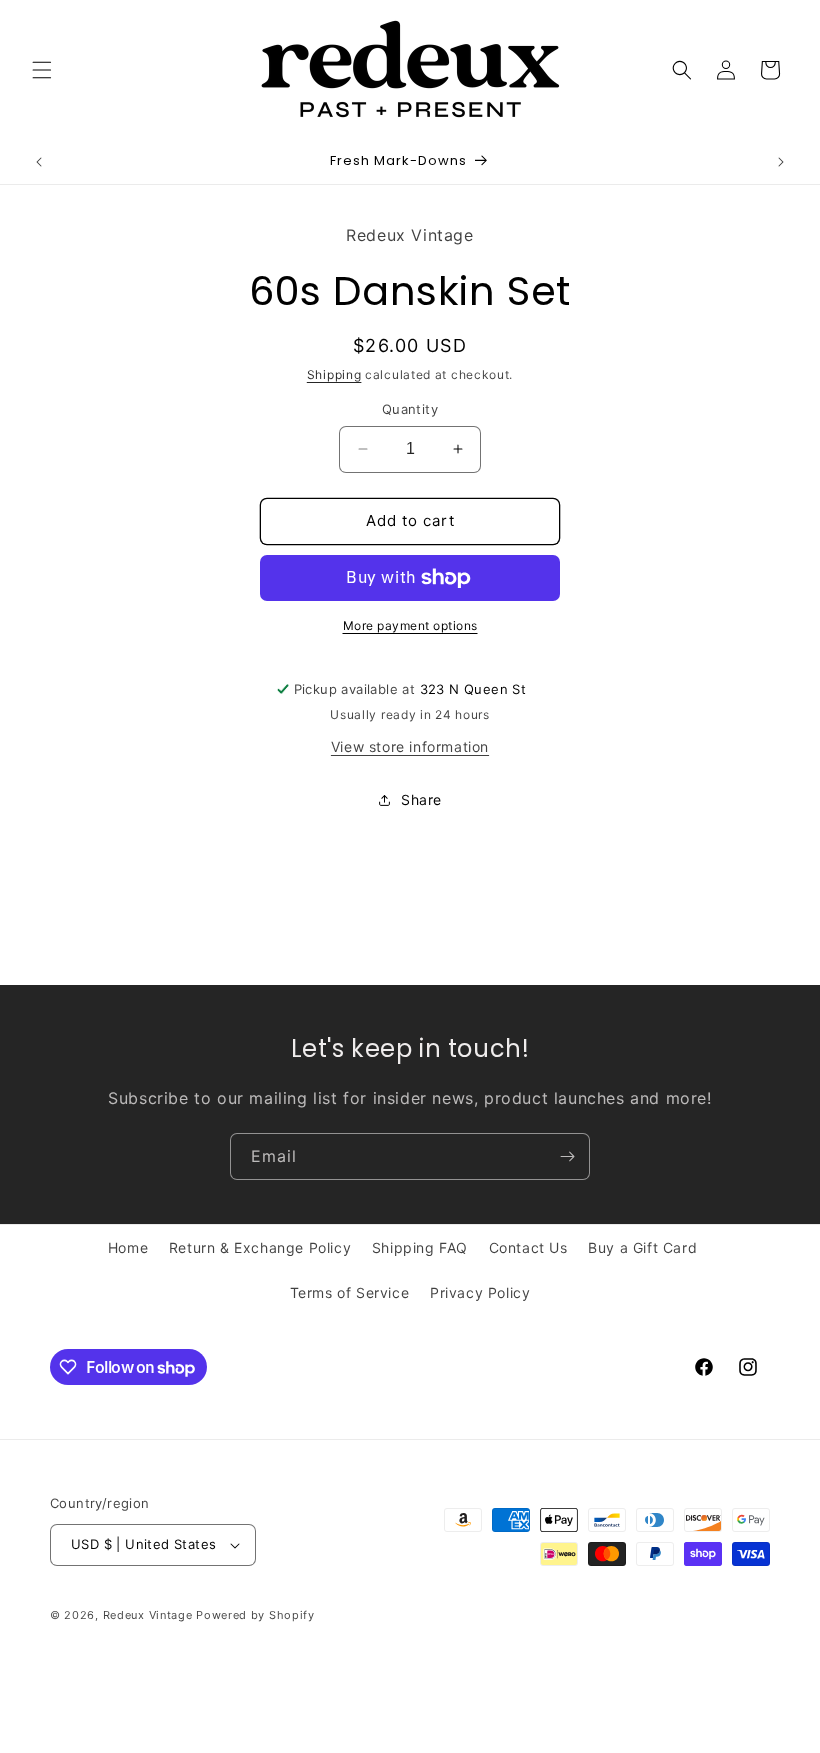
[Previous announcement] (39, 162)
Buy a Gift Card (642, 1247)
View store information (410, 746)
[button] (42, 70)
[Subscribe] (567, 1156)
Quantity (410, 409)
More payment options (410, 625)
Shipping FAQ (420, 1247)
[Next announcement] (781, 162)
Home (128, 1247)
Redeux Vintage (148, 1615)
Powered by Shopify (255, 1615)
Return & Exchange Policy (260, 1247)
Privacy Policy (480, 1292)
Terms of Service (350, 1292)
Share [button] (421, 799)
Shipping (334, 374)
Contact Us (528, 1247)
